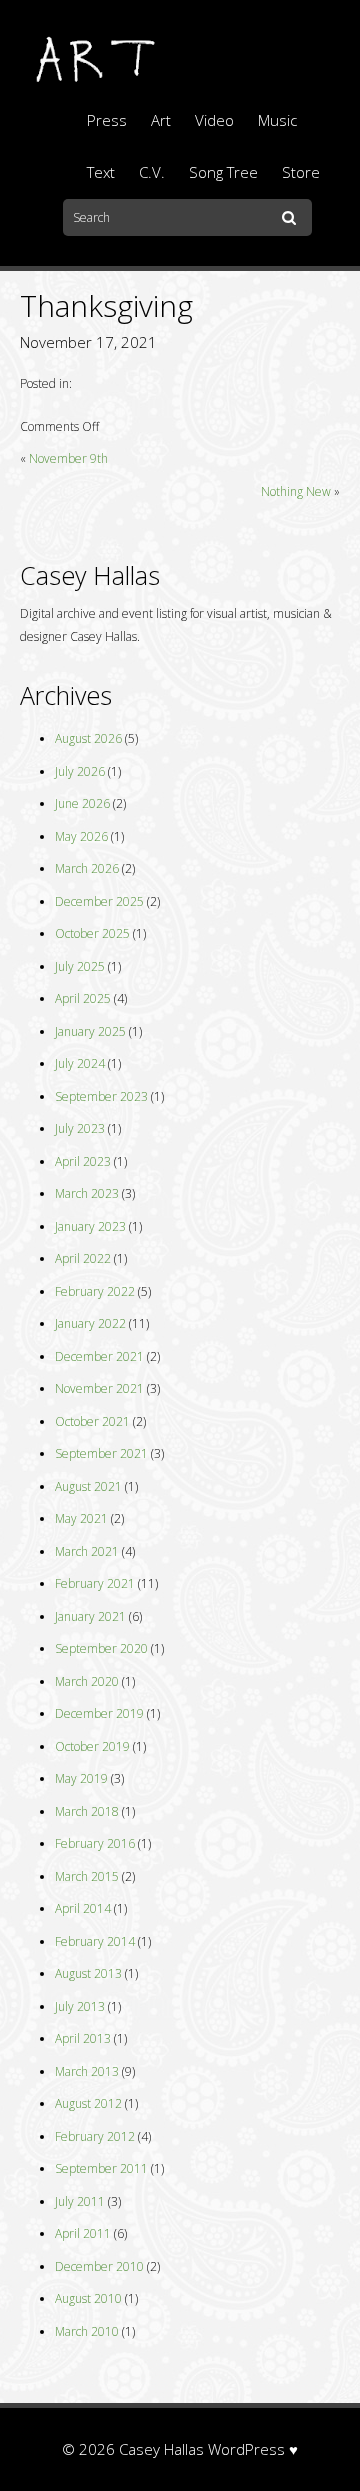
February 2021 (95, 1583)
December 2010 (99, 2266)
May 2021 (81, 1518)
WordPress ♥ (253, 2449)
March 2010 (87, 2331)
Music (277, 120)
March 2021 (87, 1551)
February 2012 (95, 2136)
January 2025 (90, 1031)
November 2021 (99, 1388)
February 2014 (95, 1941)
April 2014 (83, 1908)
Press (107, 120)
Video (214, 120)
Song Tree (223, 172)
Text (101, 172)
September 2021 (101, 1453)
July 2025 (80, 966)
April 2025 (83, 998)
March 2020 (87, 1681)
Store (301, 172)
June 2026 (82, 803)
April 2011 (83, 2233)
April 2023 (83, 1161)
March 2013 (87, 2071)
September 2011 (101, 2168)
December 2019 (99, 1713)
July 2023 (80, 1128)
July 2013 (80, 2006)
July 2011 (80, 2201)
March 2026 (87, 868)
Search (292, 219)
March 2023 (87, 1193)
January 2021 (90, 1616)
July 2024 (80, 1063)
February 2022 (95, 1291)
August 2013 (88, 1973)
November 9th (68, 458)
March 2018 (87, 1811)
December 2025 (99, 901)
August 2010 (88, 2298)
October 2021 (92, 1421)
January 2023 (90, 1226)
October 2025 (92, 933)
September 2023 (101, 1096)
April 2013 (83, 2038)
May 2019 (81, 1778)
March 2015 (87, 1876)
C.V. (152, 172)
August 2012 (88, 2103)
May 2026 (81, 836)
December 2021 (99, 1356)
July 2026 (80, 771)
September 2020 (101, 1648)
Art (161, 120)
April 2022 (83, 1258)
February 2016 (95, 1843)
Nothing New (296, 491)
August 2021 (88, 1486)
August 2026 (88, 738)
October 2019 (92, 1746)
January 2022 (90, 1323)
